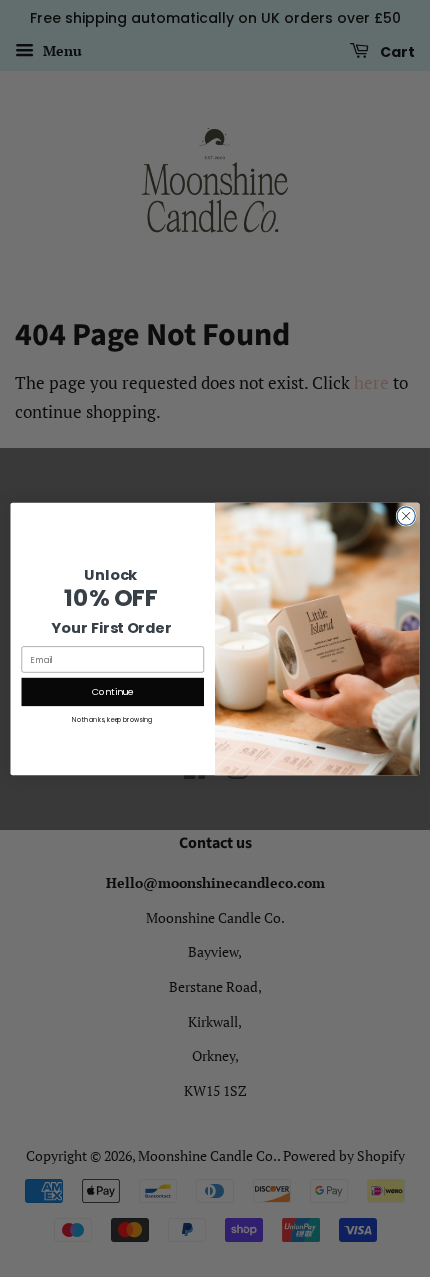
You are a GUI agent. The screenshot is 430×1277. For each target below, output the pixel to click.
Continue (113, 691)
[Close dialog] (406, 515)
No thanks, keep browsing (112, 718)
